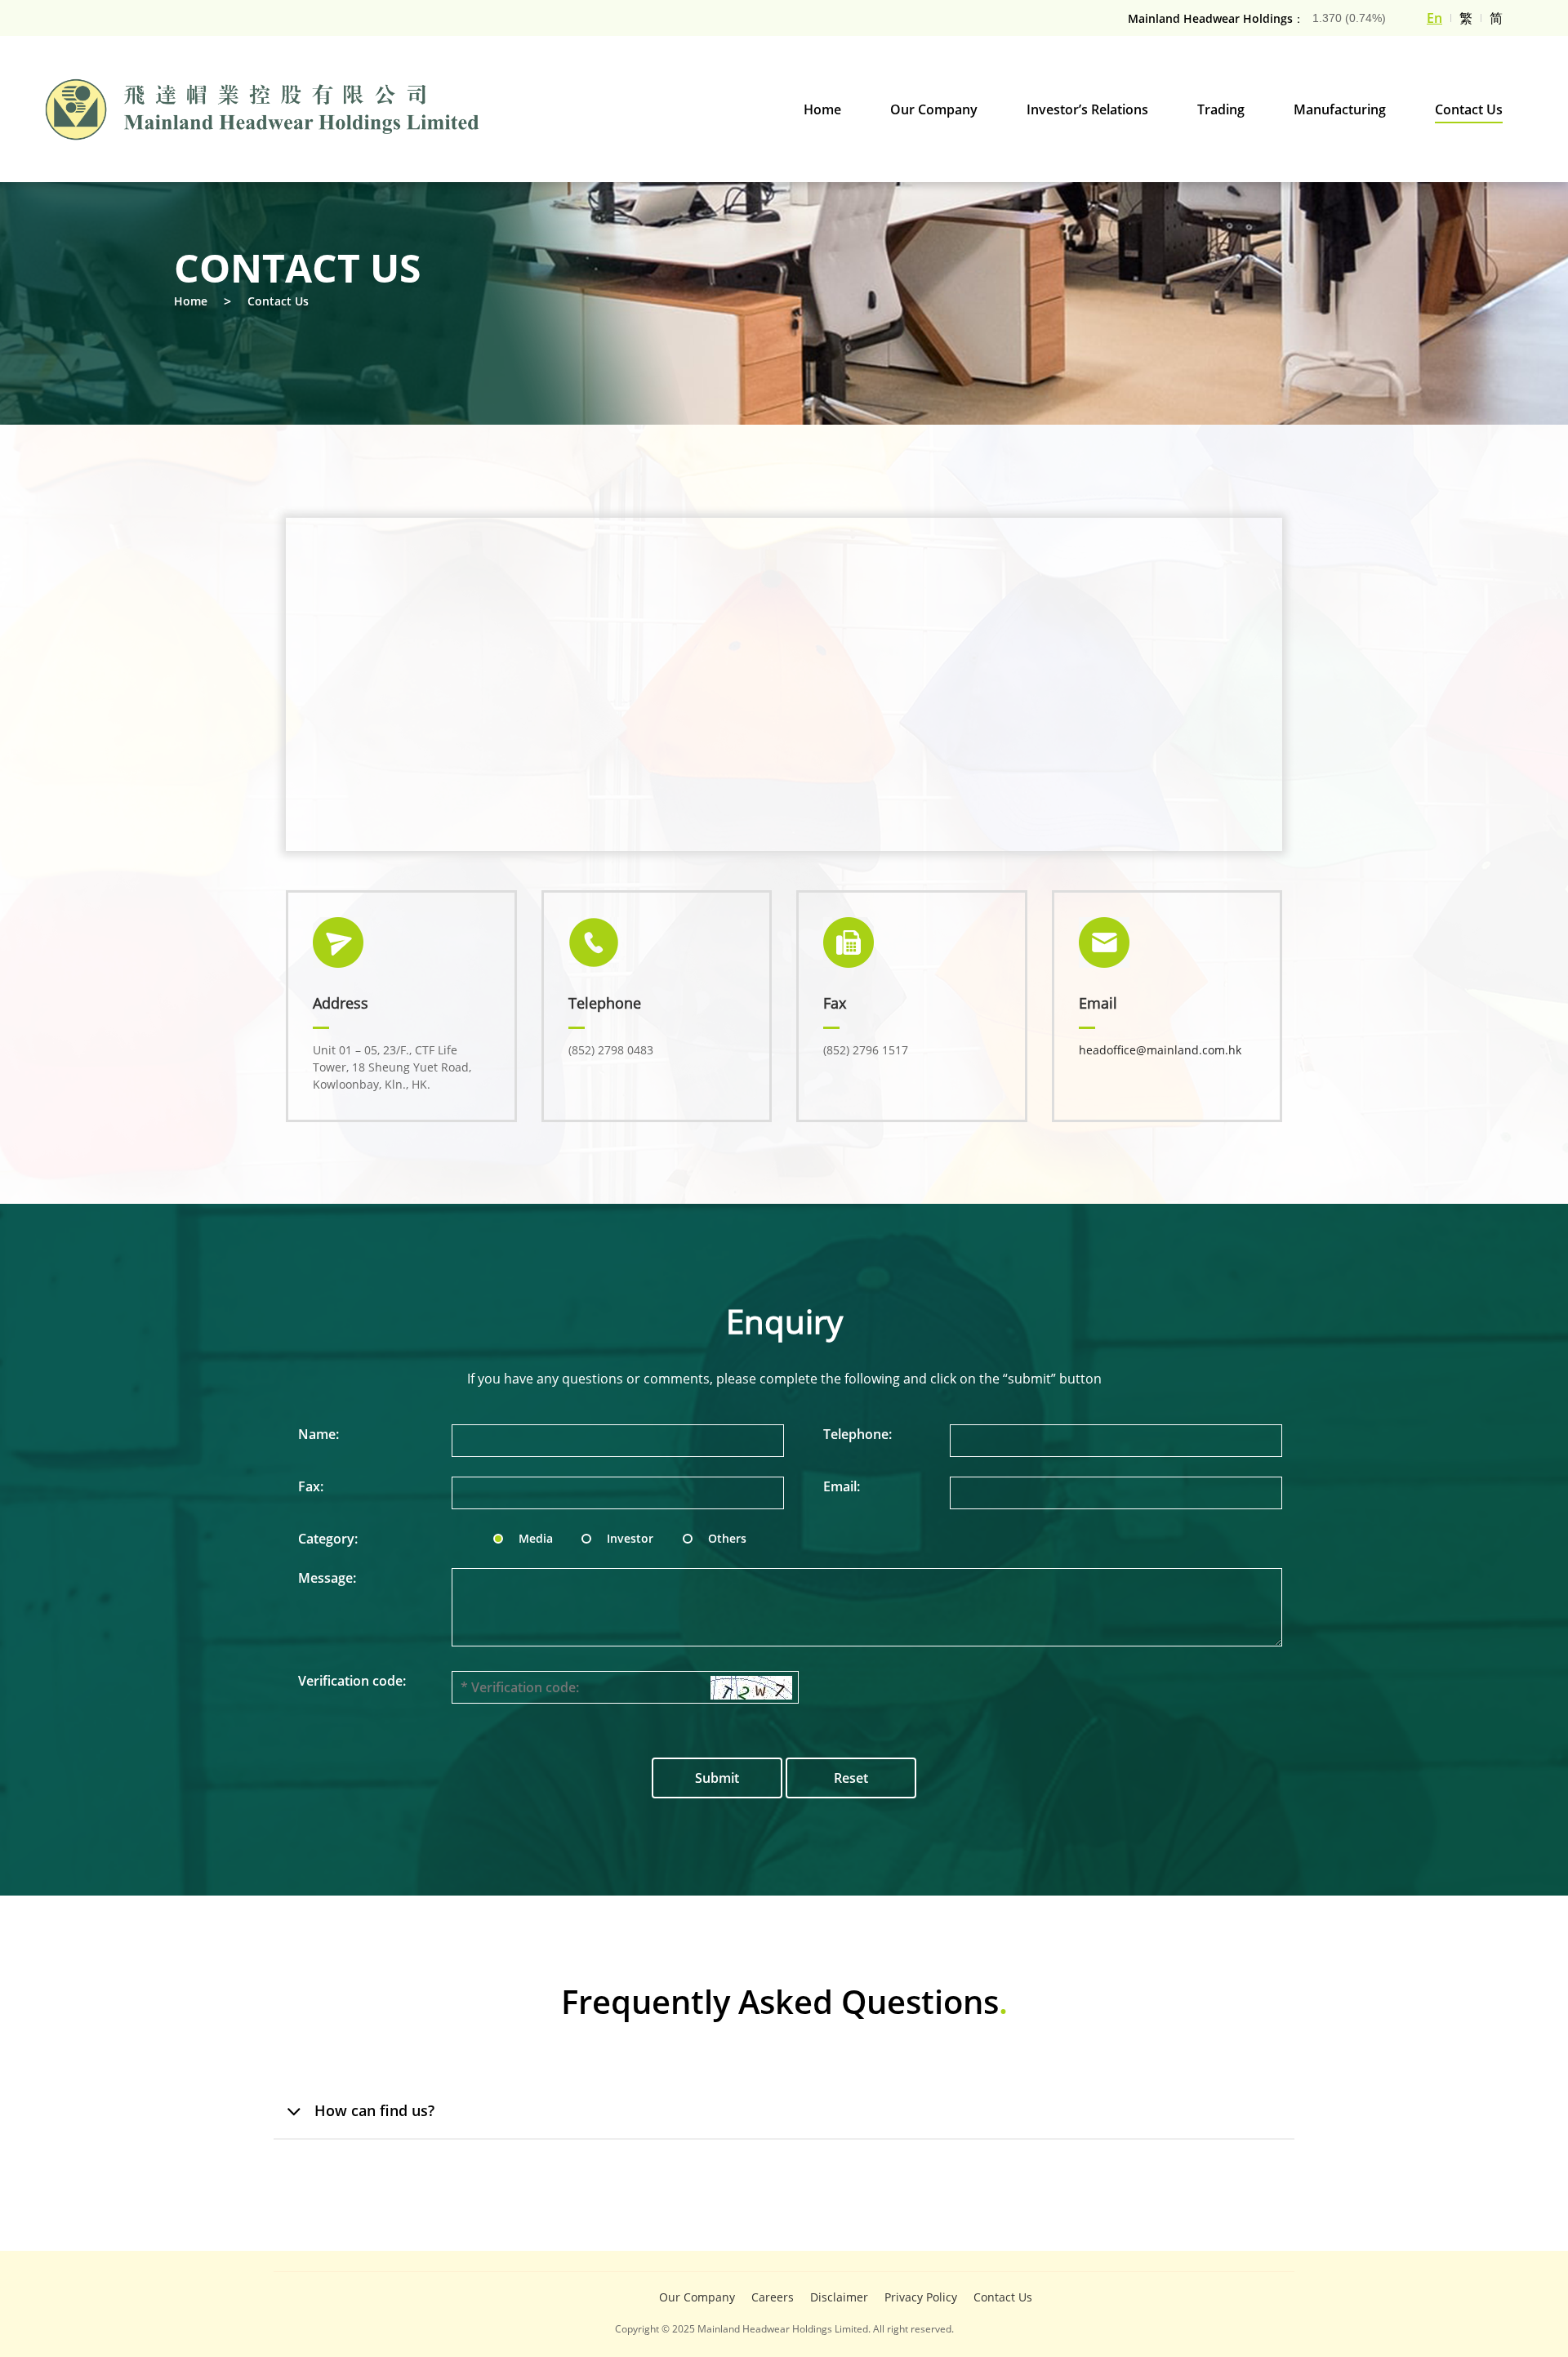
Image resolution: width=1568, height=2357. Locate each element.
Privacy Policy (921, 2297)
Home (191, 301)
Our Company (697, 2297)
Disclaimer (839, 2297)
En (1434, 18)
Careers (773, 2297)
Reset (851, 1778)
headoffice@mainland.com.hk (1160, 1050)
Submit (717, 1778)
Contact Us (278, 301)
